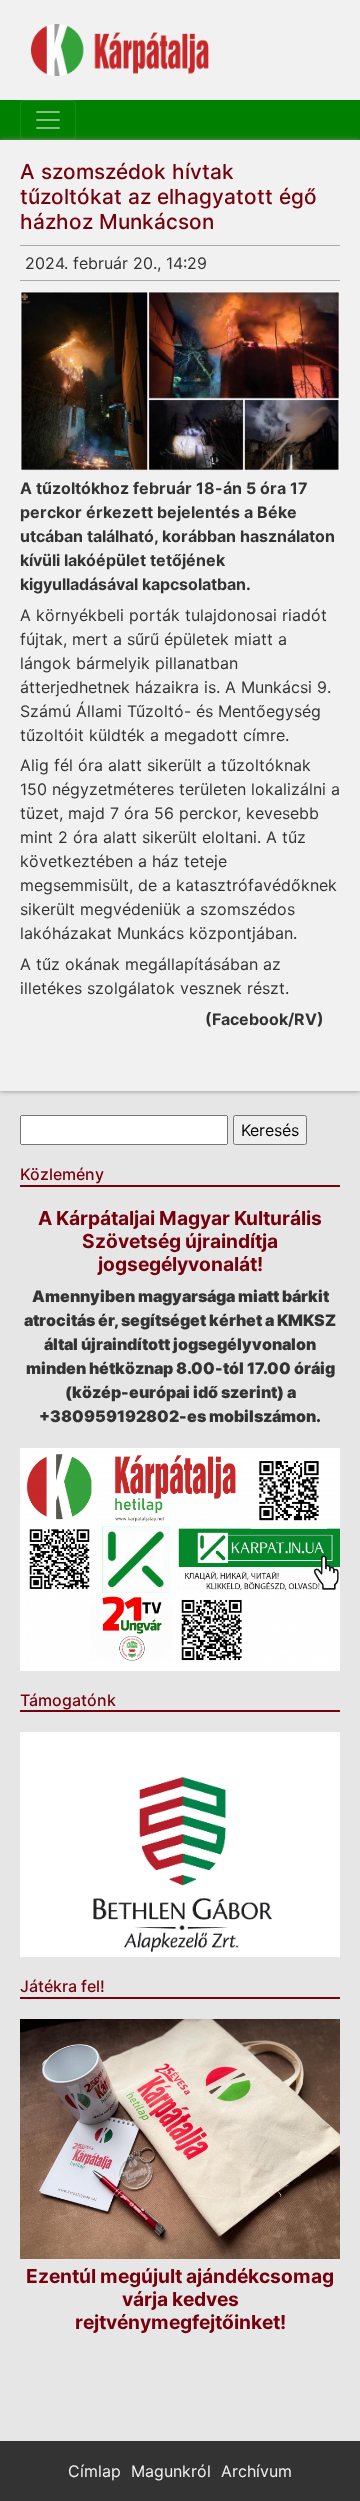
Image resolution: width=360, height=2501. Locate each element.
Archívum (256, 2471)
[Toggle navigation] (48, 120)
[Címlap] (120, 50)
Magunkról (171, 2471)
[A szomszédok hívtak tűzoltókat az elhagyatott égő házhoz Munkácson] (180, 381)
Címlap (94, 2471)
